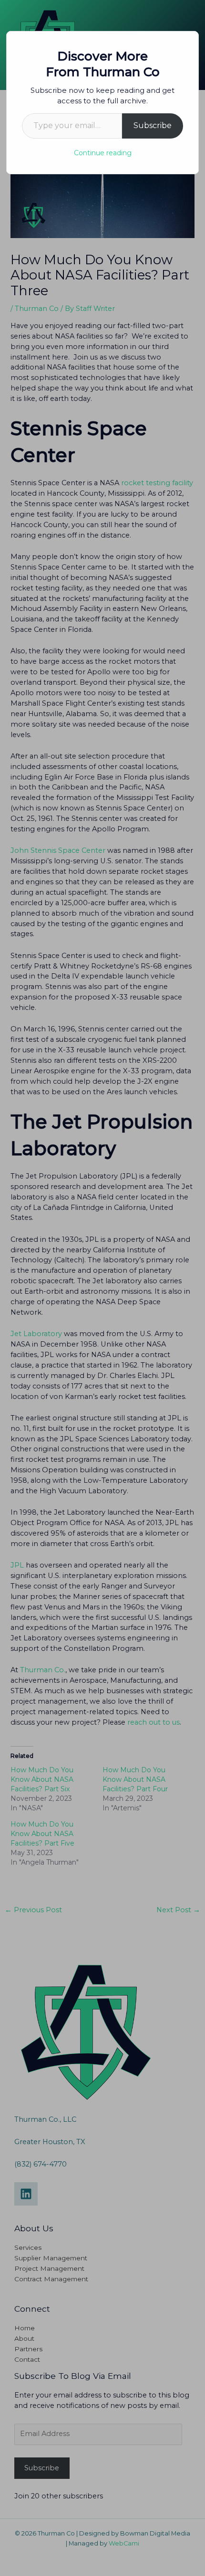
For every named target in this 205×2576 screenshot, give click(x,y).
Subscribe (153, 125)
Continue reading (103, 153)
